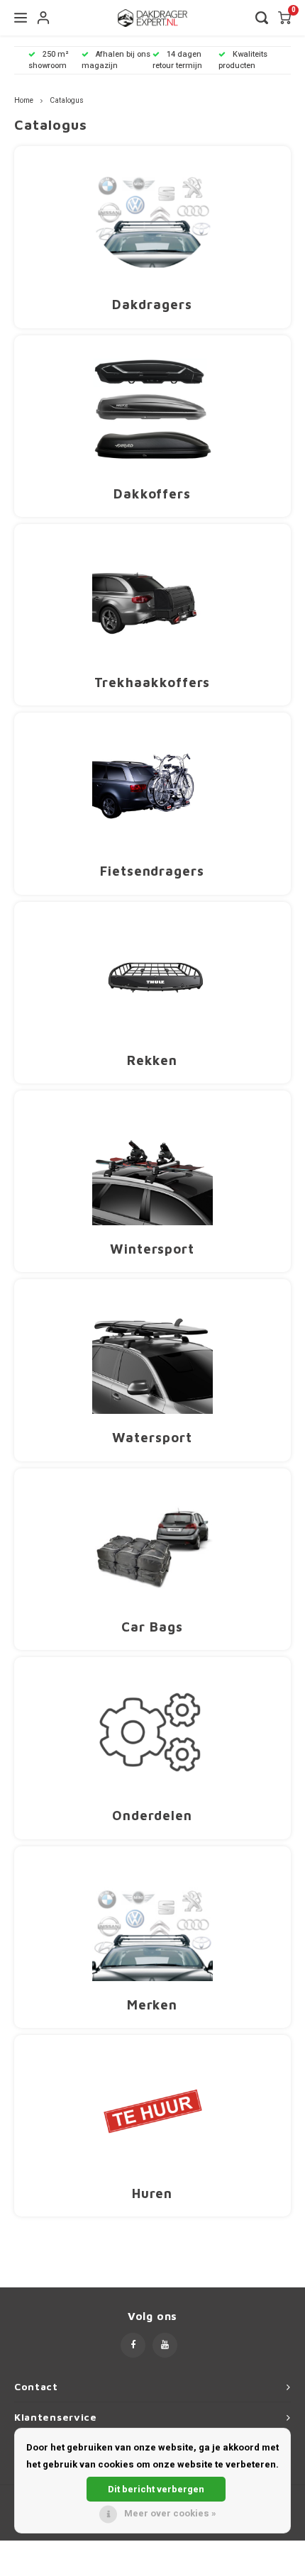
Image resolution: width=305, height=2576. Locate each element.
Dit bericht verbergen (156, 2489)
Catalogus (67, 100)
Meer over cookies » (170, 2513)
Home (24, 100)
